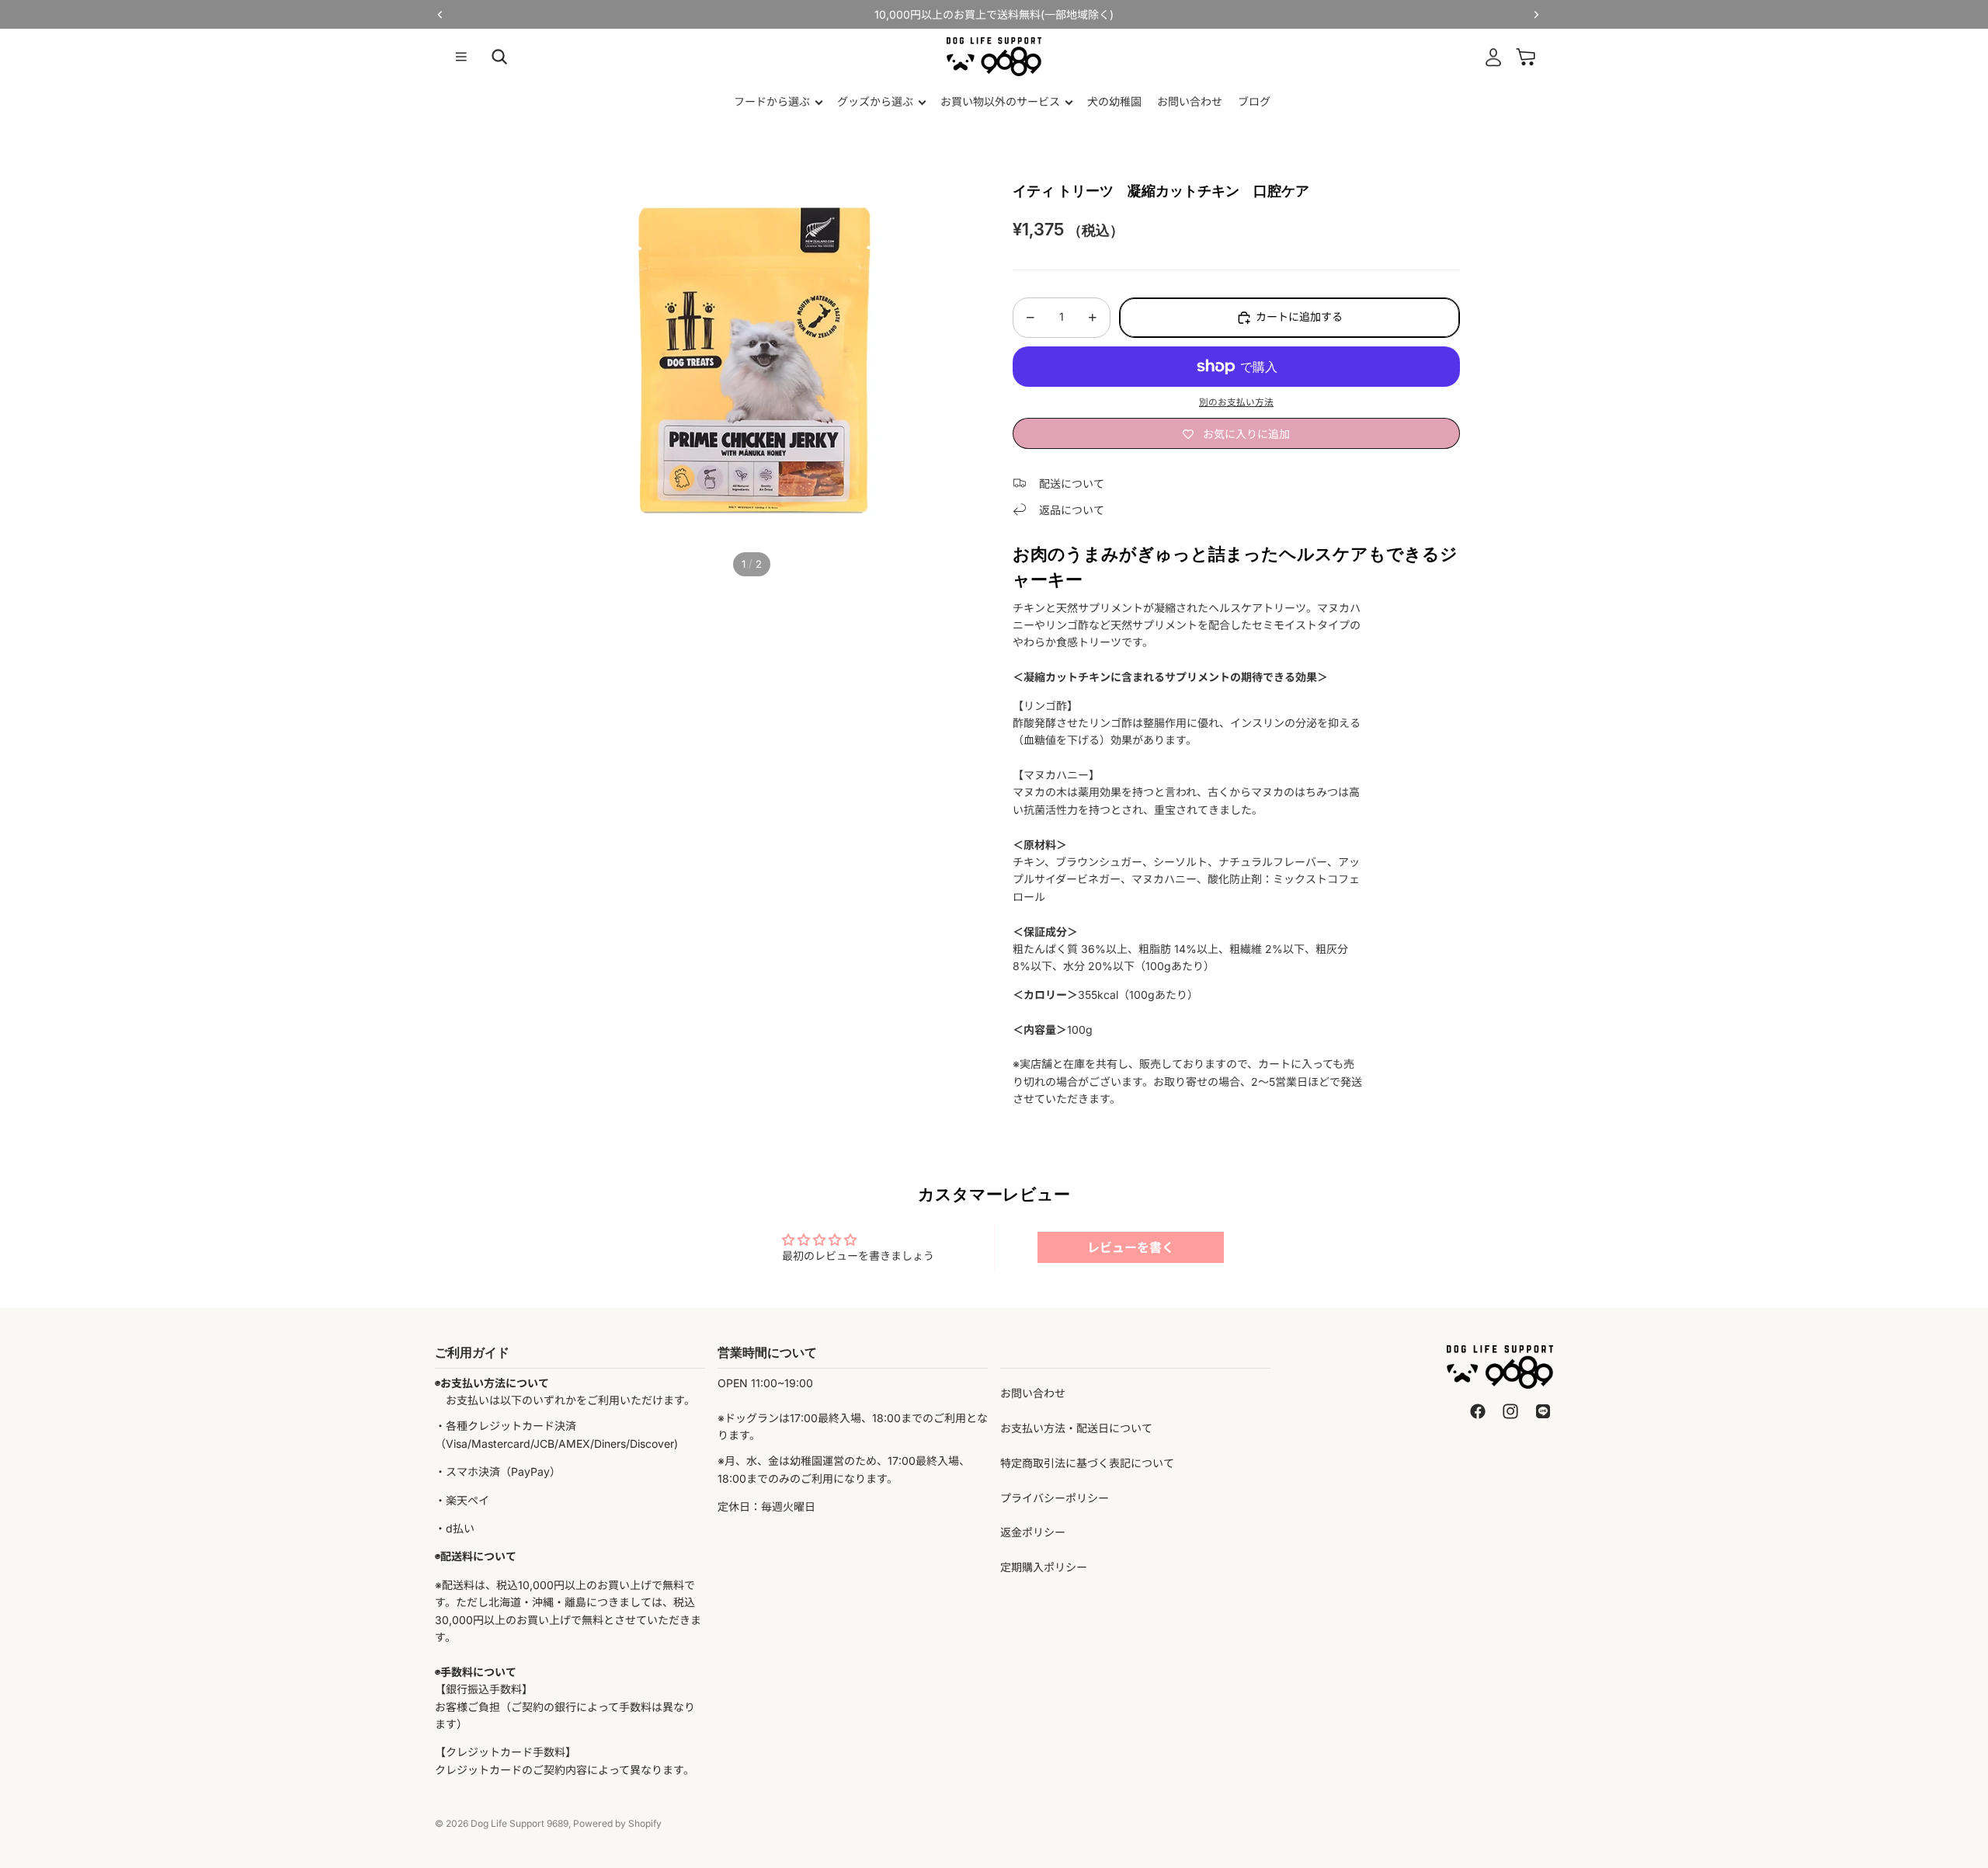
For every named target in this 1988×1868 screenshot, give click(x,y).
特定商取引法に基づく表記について (1087, 1463)
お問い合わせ (1033, 1393)
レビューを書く (1131, 1247)
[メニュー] (461, 57)
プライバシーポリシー (1055, 1498)
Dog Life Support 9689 (520, 1823)
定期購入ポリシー (1044, 1567)
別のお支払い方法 (1236, 402)
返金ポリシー (1033, 1532)
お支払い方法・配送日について (1076, 1428)
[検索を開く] (499, 57)
